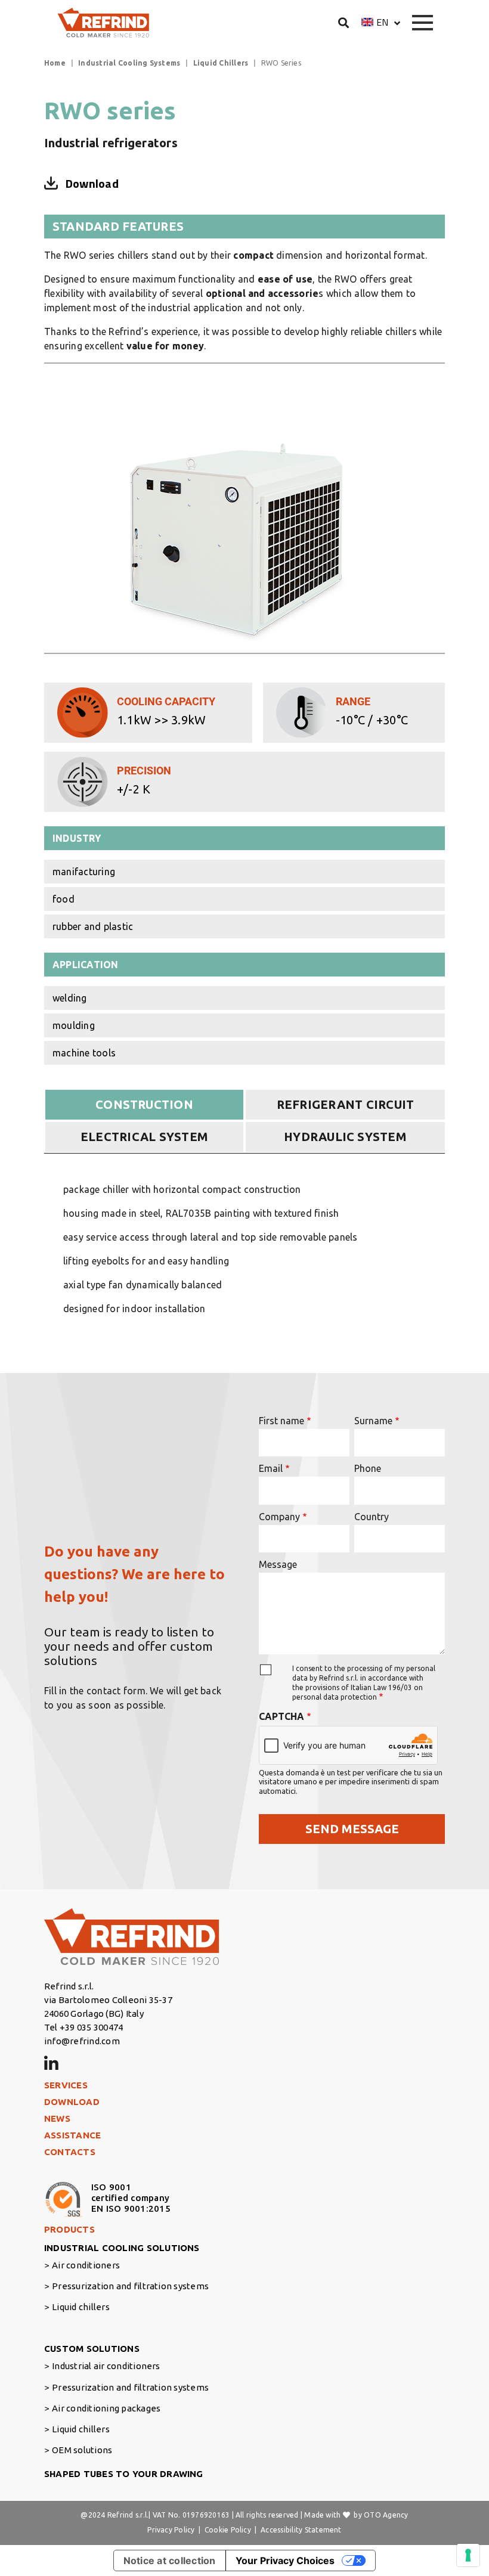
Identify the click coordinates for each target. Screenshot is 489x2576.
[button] (381, 22)
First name (281, 1421)
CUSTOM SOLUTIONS (92, 2349)
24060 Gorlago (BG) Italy (94, 2014)
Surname (373, 1421)
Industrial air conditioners (106, 2366)
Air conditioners (86, 2265)
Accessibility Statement (301, 2530)
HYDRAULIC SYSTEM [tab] (345, 1137)
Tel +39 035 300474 (83, 2027)
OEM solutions (82, 2450)
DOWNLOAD (72, 2102)
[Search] (344, 22)
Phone (368, 1468)
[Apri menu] (423, 23)
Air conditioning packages (106, 2408)
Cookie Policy (228, 2530)
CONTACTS (70, 2152)
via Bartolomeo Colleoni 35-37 (108, 2000)
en (382, 22)
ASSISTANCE (72, 2135)
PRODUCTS (69, 2229)
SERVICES (66, 2085)
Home (55, 63)
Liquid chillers (81, 2307)
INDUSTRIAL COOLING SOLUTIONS (122, 2248)
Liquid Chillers (221, 63)
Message (278, 1564)
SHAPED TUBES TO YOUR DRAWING (124, 2474)
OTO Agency (386, 2515)
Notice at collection (170, 2560)
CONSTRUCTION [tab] (144, 1104)
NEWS (57, 2118)
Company (279, 1517)
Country (372, 1517)
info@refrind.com (82, 2041)
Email (271, 1468)
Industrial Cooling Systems (129, 63)
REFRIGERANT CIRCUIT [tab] (346, 1104)
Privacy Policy (171, 2530)
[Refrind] (104, 23)
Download (92, 184)
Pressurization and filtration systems (130, 2286)
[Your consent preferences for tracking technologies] (468, 2555)
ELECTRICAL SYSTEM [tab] (144, 1137)
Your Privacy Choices (285, 2560)
